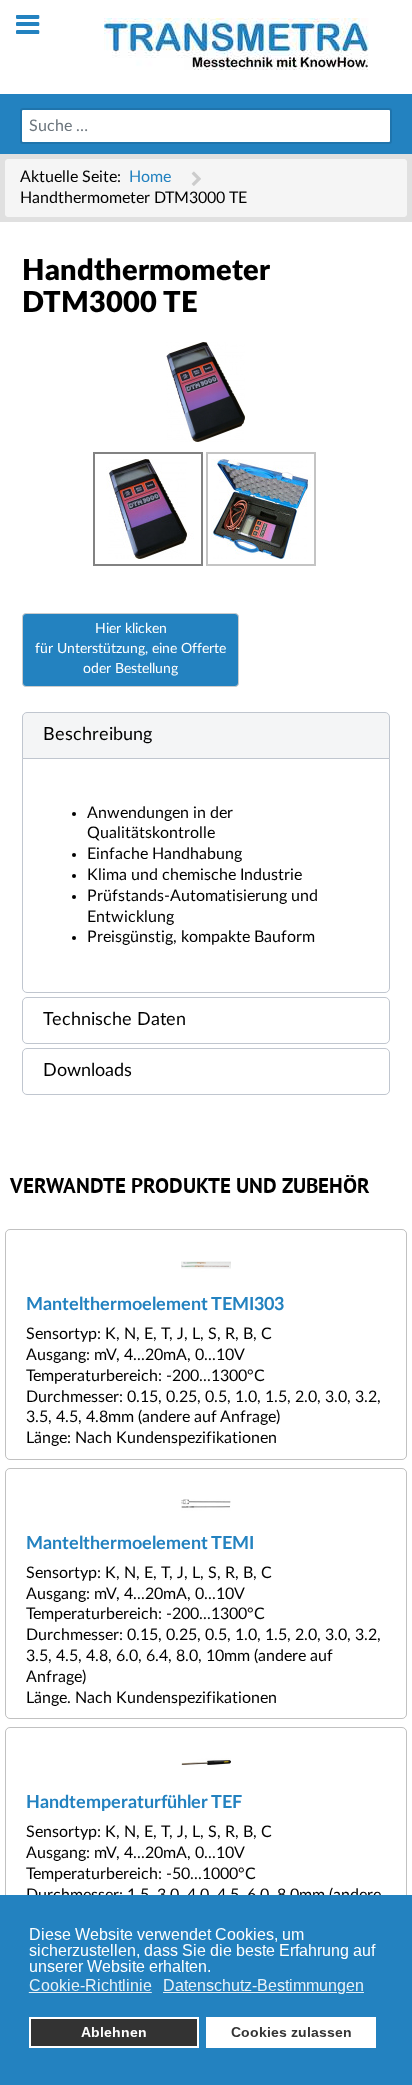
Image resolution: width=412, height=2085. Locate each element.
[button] (206, 735)
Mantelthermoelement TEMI (140, 1543)
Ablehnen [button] (114, 2032)
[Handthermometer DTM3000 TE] (206, 391)
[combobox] (206, 126)
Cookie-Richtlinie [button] (90, 1985)
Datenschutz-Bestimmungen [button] (263, 1985)
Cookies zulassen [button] (291, 2032)
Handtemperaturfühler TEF (134, 1802)
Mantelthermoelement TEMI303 (155, 1304)
